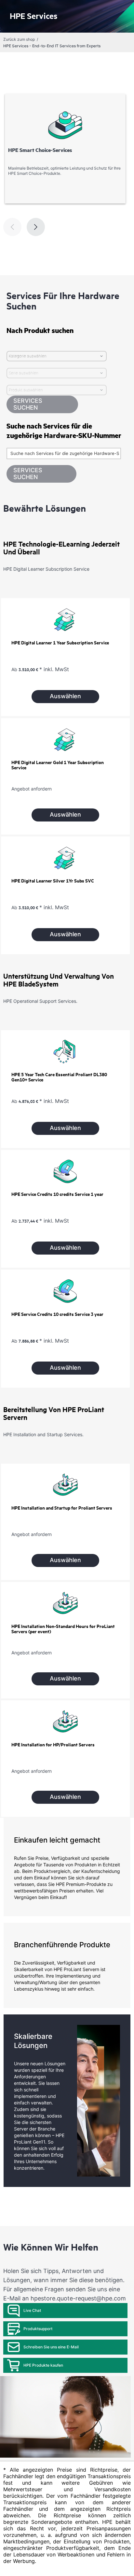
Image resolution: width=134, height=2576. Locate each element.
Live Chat (32, 2310)
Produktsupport (38, 2329)
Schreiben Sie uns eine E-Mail (51, 2347)
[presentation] (36, 227)
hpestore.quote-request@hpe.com (78, 2298)
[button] (41, 474)
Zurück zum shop (19, 39)
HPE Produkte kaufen (43, 2365)
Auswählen (65, 696)
